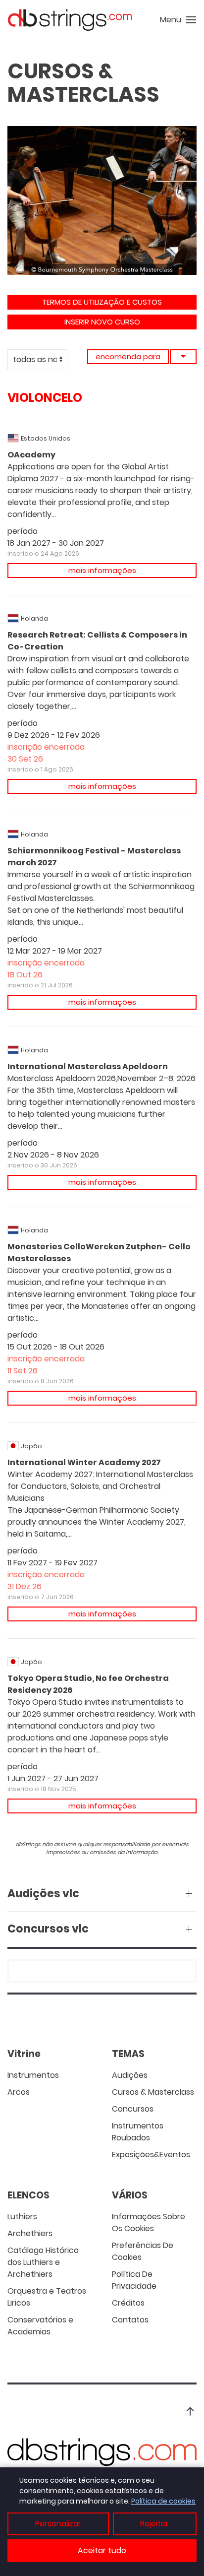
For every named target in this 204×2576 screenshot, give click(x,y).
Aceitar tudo (102, 2550)
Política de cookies (163, 2501)
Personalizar (58, 2524)
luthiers (22, 2217)
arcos (19, 2092)
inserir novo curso (102, 322)
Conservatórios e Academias (40, 2326)
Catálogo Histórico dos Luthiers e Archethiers (43, 2262)
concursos (133, 2109)
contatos (130, 2320)
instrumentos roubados (138, 2132)
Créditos (128, 2303)
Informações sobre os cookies (149, 2222)
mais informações (102, 570)
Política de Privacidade (134, 2280)
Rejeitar (154, 2524)
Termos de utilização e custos (102, 302)
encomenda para (128, 356)
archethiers (30, 2233)
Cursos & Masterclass (153, 2092)
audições (130, 2075)
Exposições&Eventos (151, 2155)
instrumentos (33, 2075)
